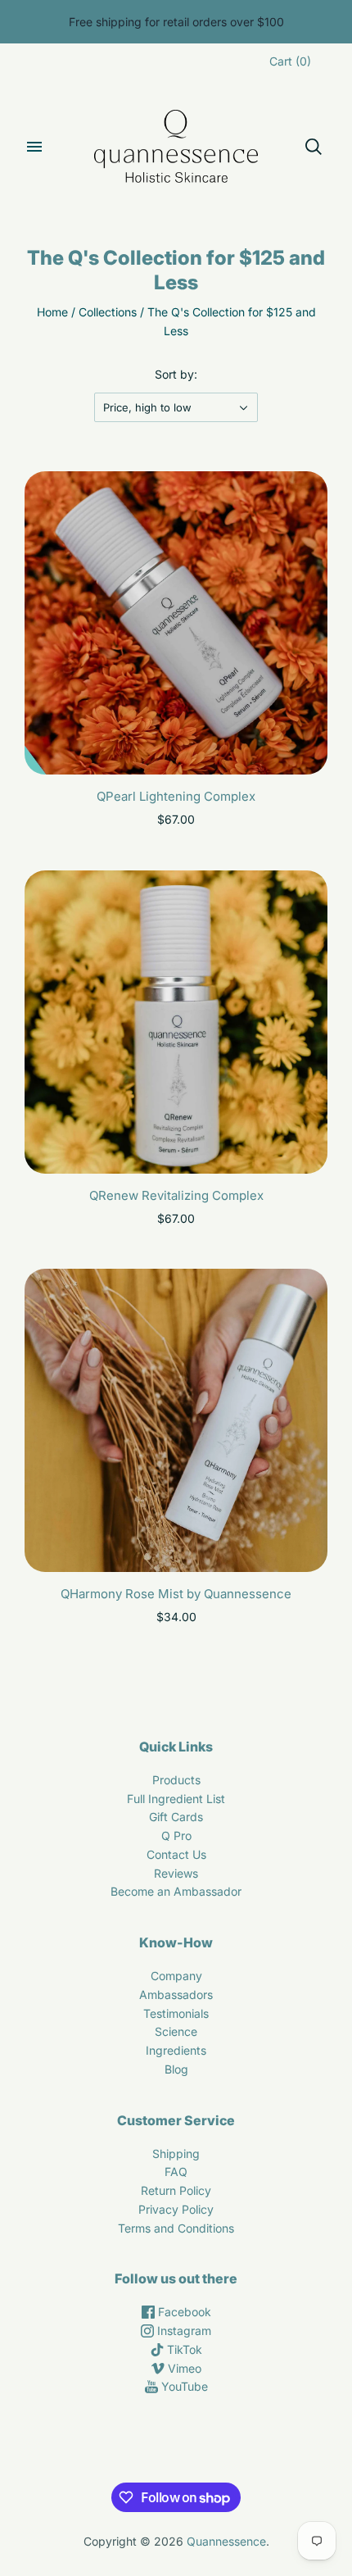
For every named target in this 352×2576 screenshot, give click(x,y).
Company (176, 1976)
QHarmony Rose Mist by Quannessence (176, 1594)
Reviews (176, 1873)
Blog (176, 2069)
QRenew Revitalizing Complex (176, 1195)
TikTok (183, 2349)
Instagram (183, 2331)
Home (52, 312)
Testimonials (176, 2013)
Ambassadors (176, 1994)
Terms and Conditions (176, 2228)
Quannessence (226, 2541)
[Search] (314, 147)
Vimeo (183, 2368)
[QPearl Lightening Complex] (176, 623)
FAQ (176, 2172)
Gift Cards (176, 1817)
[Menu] (34, 147)
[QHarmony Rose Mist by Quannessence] (176, 1420)
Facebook (183, 2312)
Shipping (176, 2153)
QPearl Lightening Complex (176, 796)
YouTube (183, 2386)
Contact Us (176, 1854)
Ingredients (176, 2050)
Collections (108, 312)
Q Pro (176, 1835)
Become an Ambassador (176, 1891)
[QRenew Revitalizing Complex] (176, 1022)
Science (176, 2031)
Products (176, 1780)
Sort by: (176, 374)
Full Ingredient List (176, 1799)
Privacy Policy (176, 2209)
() (290, 61)
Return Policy (176, 2190)
